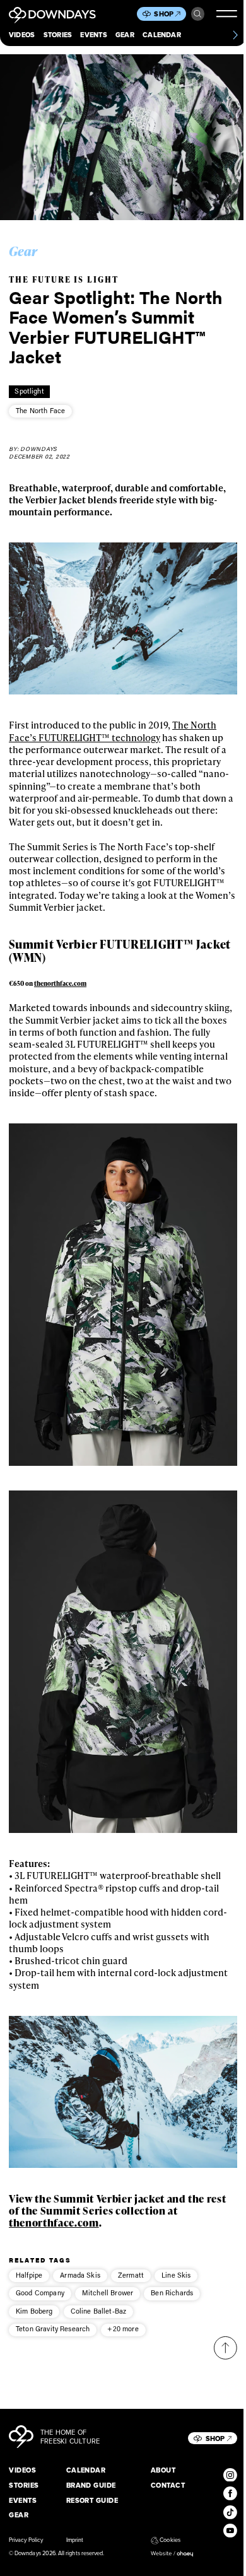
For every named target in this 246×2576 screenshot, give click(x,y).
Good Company (40, 2293)
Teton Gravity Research (53, 2329)
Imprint (75, 2540)
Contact (168, 2485)
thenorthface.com (60, 983)
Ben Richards (172, 2293)
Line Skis (176, 2275)
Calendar (162, 35)
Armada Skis (80, 2275)
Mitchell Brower (108, 2293)
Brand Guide (91, 2485)
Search (198, 14)
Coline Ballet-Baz (99, 2311)
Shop (164, 14)
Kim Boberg (34, 2311)
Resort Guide (92, 2500)
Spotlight (29, 391)
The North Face (40, 411)
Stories (58, 35)
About (163, 2470)
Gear (125, 35)
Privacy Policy (26, 2540)
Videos (22, 35)
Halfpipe (29, 2275)
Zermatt (131, 2275)
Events (93, 35)
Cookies (170, 2540)
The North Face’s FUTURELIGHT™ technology (113, 731)
